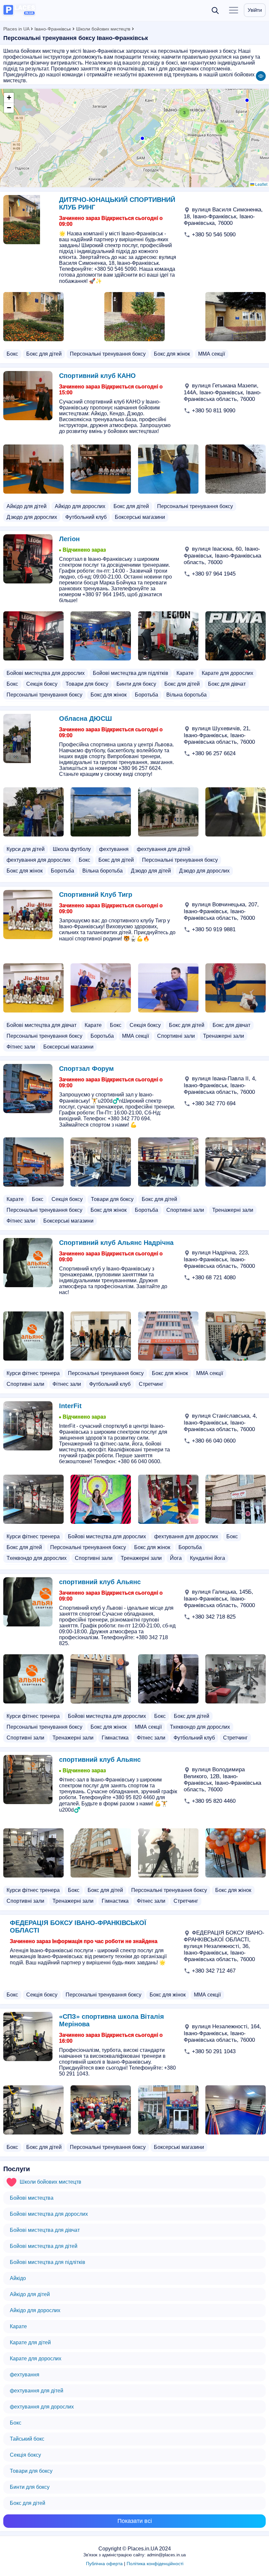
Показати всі (135, 2521)
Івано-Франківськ (53, 29)
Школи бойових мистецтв (103, 29)
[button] (142, 138)
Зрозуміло (205, 2555)
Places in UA (16, 29)
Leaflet (261, 184)
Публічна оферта (104, 2564)
